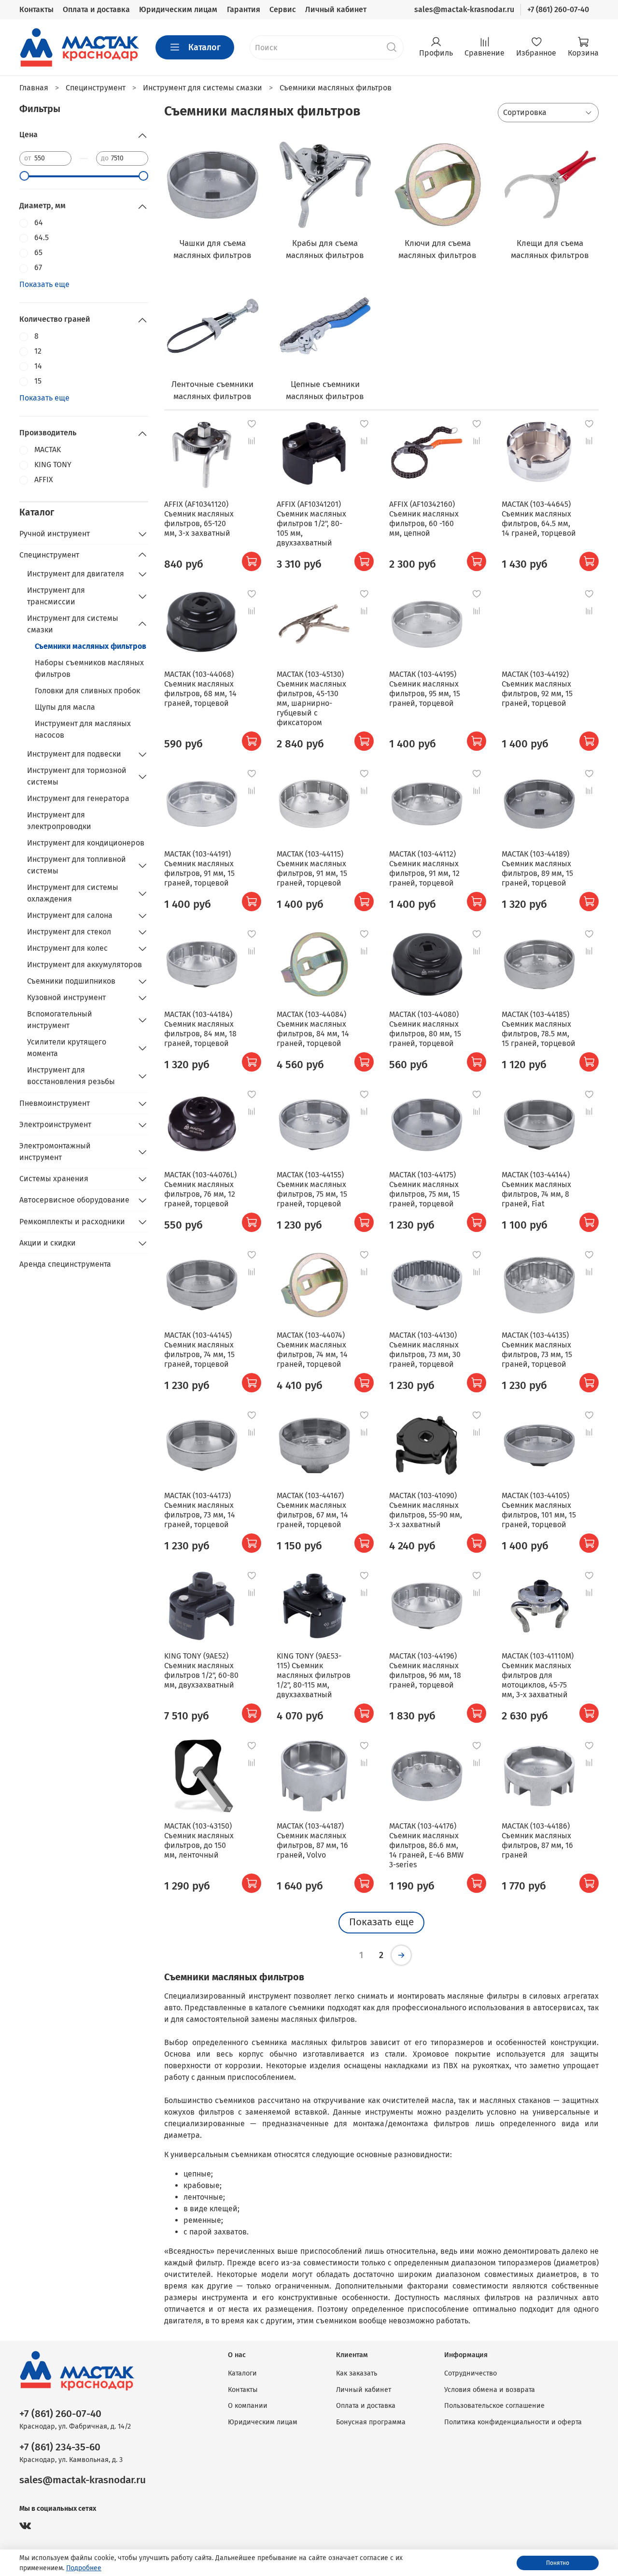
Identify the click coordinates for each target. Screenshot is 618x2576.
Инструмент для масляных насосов (83, 729)
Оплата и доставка (96, 9)
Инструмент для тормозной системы (77, 776)
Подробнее (84, 2568)
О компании (248, 2406)
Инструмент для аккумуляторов (84, 965)
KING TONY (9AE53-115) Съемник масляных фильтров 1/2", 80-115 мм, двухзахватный (314, 1675)
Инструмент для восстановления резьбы (71, 1076)
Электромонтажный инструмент (55, 1152)
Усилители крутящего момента (67, 1048)
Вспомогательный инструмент (60, 1020)
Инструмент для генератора (78, 798)
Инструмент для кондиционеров (86, 843)
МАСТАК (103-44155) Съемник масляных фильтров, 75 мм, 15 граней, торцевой (312, 1189)
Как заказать (357, 2373)
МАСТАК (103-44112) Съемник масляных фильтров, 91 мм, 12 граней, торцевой (424, 868)
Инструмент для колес (67, 948)
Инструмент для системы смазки (73, 624)
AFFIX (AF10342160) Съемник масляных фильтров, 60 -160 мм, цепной (424, 519)
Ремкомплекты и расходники (72, 1222)
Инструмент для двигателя (76, 574)
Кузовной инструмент (66, 997)
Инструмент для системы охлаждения (73, 893)
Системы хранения (54, 1179)
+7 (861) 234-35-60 (60, 2447)
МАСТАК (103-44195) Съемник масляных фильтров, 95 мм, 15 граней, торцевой (425, 689)
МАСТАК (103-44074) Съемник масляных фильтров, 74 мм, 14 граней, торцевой (312, 1350)
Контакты (36, 9)
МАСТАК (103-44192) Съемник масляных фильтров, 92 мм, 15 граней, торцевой (537, 689)
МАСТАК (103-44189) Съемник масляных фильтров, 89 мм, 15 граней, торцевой (537, 868)
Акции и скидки (48, 1243)
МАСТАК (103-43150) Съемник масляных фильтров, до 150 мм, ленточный (199, 1840)
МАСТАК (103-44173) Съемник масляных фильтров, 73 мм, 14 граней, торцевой (200, 1510)
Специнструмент (49, 555)
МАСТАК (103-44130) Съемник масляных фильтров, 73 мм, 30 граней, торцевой (425, 1350)
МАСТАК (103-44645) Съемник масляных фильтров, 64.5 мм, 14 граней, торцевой (539, 519)
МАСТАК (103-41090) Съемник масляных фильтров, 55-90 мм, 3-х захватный (426, 1510)
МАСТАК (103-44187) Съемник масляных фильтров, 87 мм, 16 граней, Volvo (312, 1840)
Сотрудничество (471, 2373)
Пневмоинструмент (55, 1103)
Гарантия (244, 9)
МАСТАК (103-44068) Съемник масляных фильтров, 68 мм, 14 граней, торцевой (200, 689)
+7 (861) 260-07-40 (558, 9)
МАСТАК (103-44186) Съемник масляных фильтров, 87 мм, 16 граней (537, 1840)
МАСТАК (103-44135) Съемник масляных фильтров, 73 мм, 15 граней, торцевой (537, 1350)
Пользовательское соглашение (494, 2406)
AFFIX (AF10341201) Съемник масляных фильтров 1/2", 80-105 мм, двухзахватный (311, 523)
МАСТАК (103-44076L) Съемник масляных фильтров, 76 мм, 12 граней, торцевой (200, 1189)
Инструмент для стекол (69, 932)
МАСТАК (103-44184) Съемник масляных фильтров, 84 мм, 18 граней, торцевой (200, 1029)
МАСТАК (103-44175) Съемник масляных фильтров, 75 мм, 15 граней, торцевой (424, 1189)
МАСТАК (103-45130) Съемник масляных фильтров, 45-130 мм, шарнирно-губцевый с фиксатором (311, 698)
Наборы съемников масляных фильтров (89, 668)
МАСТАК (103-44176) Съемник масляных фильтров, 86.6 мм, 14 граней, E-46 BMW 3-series (426, 1845)
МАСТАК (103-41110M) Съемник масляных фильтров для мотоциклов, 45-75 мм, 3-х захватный (538, 1675)
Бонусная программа (371, 2422)
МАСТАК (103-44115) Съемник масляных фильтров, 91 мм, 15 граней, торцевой (312, 868)
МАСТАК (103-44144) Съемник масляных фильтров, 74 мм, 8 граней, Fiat (536, 1189)
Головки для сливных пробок (87, 691)
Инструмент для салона (70, 915)
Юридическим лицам (178, 9)
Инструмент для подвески (74, 754)
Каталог (204, 47)
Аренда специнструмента (65, 1264)
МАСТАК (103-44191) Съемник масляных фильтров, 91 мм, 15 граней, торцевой (199, 868)
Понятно (558, 2563)
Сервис (283, 9)
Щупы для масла (65, 707)
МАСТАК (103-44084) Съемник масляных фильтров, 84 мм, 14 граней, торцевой (313, 1029)
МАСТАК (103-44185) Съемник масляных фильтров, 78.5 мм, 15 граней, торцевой (539, 1029)
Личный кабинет (336, 9)
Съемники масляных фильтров (91, 646)
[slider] (24, 176)
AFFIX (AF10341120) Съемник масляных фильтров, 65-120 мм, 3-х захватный (199, 519)
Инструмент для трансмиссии (56, 596)
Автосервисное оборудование (74, 1200)
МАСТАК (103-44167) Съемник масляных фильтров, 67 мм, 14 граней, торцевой (312, 1510)
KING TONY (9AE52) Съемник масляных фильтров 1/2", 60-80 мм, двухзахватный (201, 1670)
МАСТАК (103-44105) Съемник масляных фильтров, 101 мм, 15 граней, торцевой (539, 1510)
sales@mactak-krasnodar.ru (464, 9)
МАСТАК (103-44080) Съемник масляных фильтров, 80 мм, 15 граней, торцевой (425, 1029)
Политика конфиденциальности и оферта (513, 2422)
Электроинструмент (55, 1124)
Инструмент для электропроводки (59, 821)
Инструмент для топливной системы (77, 865)
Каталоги (242, 2373)
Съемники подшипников (71, 981)
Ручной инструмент (55, 534)
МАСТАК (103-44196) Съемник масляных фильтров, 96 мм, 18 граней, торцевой (425, 1670)
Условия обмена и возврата (490, 2390)
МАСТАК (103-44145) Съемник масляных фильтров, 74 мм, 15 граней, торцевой (199, 1350)
